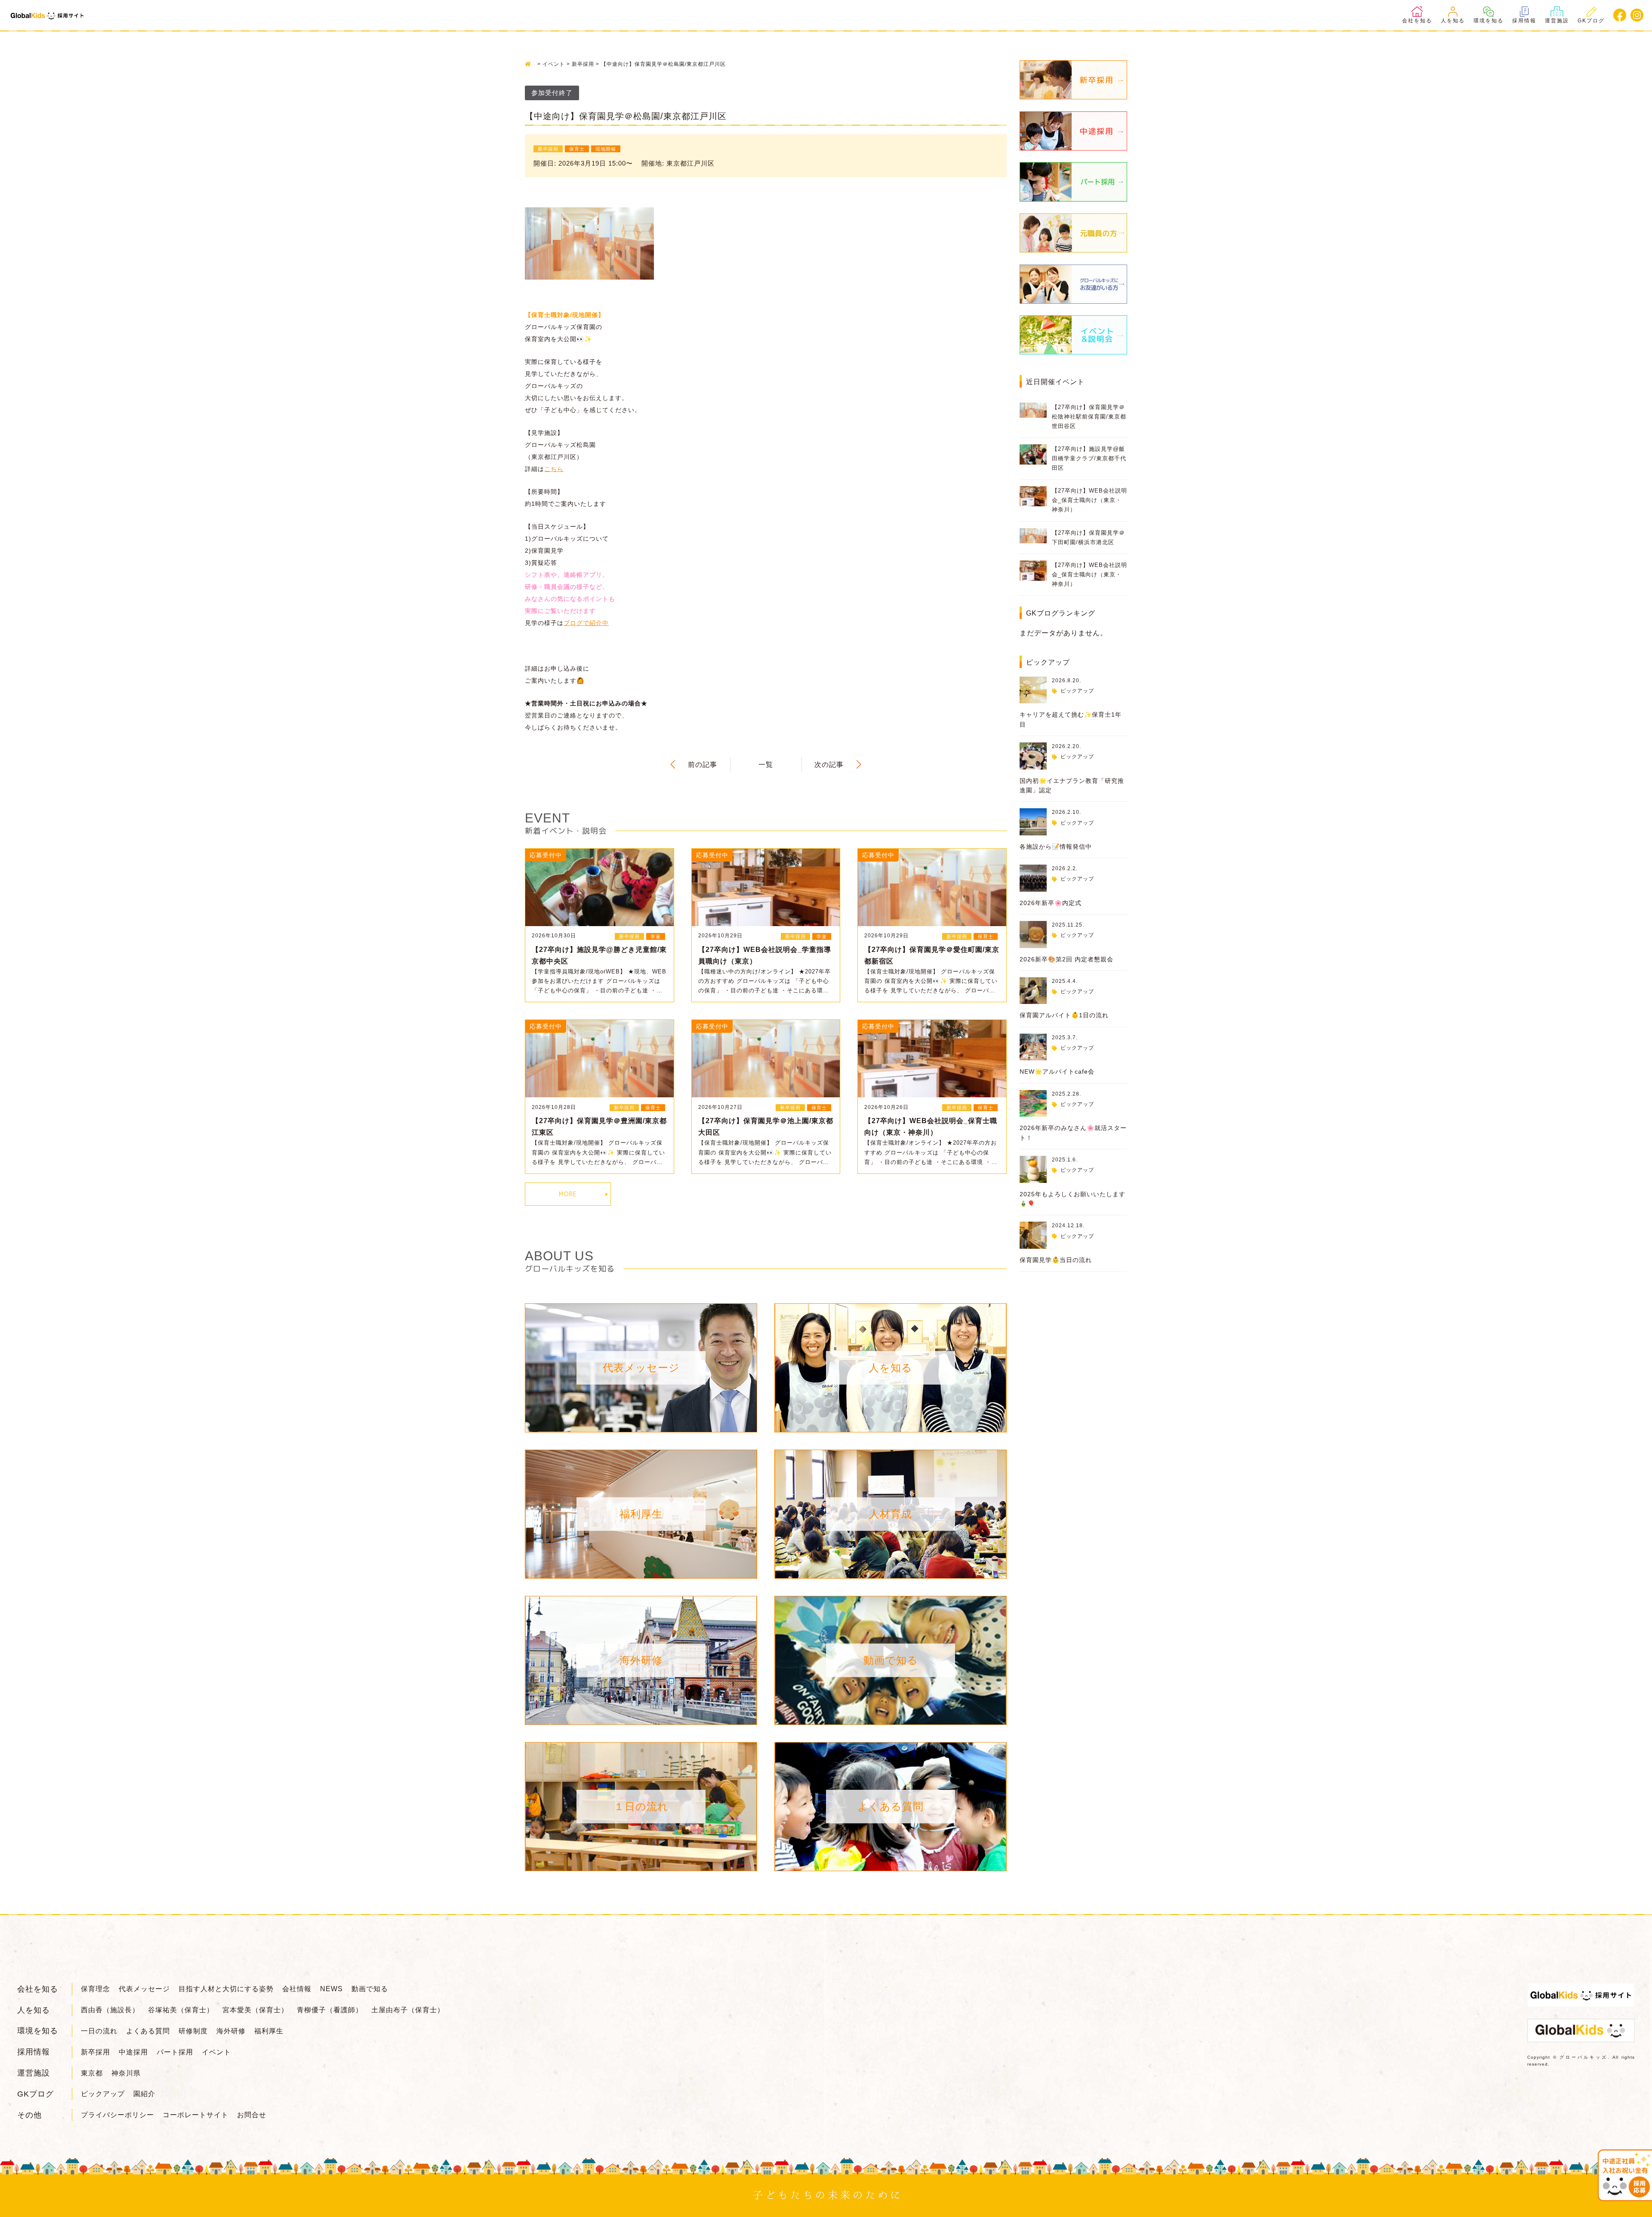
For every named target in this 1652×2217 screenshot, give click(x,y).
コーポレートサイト (196, 2115)
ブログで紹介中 (586, 623)
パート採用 (175, 2052)
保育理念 (96, 1989)
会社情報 (297, 1989)
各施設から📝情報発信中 (1056, 847)
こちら (554, 469)
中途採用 (133, 2052)
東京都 (92, 2073)
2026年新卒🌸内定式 (1051, 903)
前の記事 (703, 765)
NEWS (331, 1989)
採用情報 (1524, 21)
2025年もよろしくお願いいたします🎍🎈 (1073, 1199)
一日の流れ (99, 2031)
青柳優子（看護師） (330, 2010)
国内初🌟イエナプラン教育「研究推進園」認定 (1072, 785)
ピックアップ (1077, 691)
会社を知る (1417, 21)
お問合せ (252, 2115)
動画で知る (370, 1989)
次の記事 (829, 765)
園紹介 (144, 2094)
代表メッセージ (144, 1989)
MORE (568, 1194)
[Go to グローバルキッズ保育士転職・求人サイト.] (530, 64)
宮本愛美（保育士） (255, 2010)
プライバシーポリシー (117, 2115)
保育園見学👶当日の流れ (1056, 1260)
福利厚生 (269, 2031)
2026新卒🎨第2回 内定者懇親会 (1066, 959)
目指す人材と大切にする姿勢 (226, 1989)
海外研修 (231, 2031)
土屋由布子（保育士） (408, 2010)
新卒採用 (96, 2052)
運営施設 (1557, 21)
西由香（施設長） (110, 2010)
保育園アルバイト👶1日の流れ (1064, 1015)
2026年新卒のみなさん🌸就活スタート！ (1073, 1133)
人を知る (1453, 21)
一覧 (766, 765)
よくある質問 (148, 2031)
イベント (216, 2052)
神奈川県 (126, 2073)
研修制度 (193, 2031)
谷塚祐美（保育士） (181, 2010)
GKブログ (1591, 21)
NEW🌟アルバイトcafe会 (1057, 1072)
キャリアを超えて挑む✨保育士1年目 (1071, 719)
